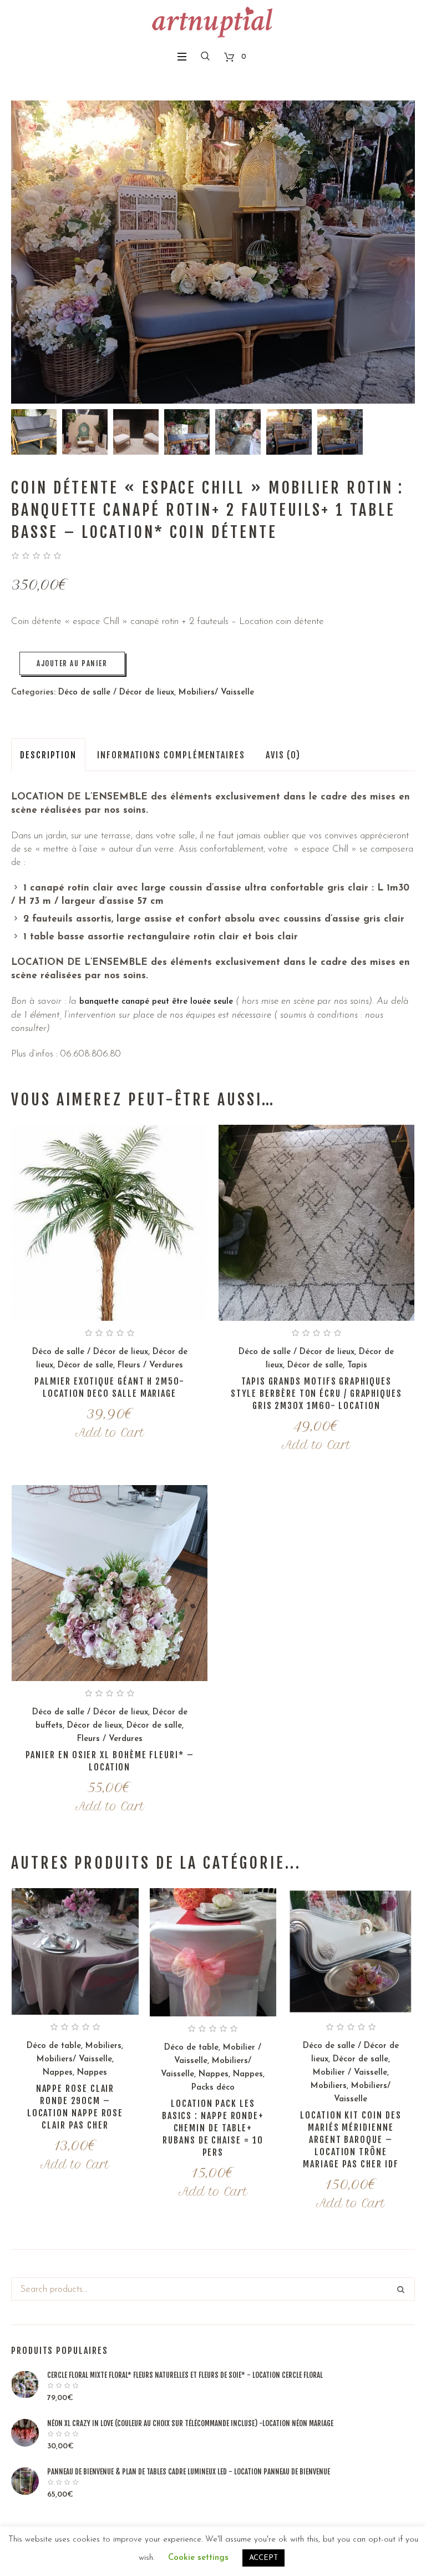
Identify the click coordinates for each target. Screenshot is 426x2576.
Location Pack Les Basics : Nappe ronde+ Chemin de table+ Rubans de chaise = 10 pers (213, 2128)
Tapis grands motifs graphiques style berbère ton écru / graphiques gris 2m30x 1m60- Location (316, 1393)
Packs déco (213, 2088)
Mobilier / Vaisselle (350, 2073)
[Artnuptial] (213, 22)
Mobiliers (103, 2046)
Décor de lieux (95, 1726)
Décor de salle (85, 1365)
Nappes (58, 2073)
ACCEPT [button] (263, 2558)
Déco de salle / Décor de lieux (116, 693)
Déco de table (54, 2046)
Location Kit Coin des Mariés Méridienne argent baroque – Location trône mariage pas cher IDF (351, 2140)
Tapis (357, 1365)
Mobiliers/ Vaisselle (216, 693)
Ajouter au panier (72, 663)
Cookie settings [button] (198, 2558)
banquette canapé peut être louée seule (156, 1002)
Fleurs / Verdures (150, 1365)
